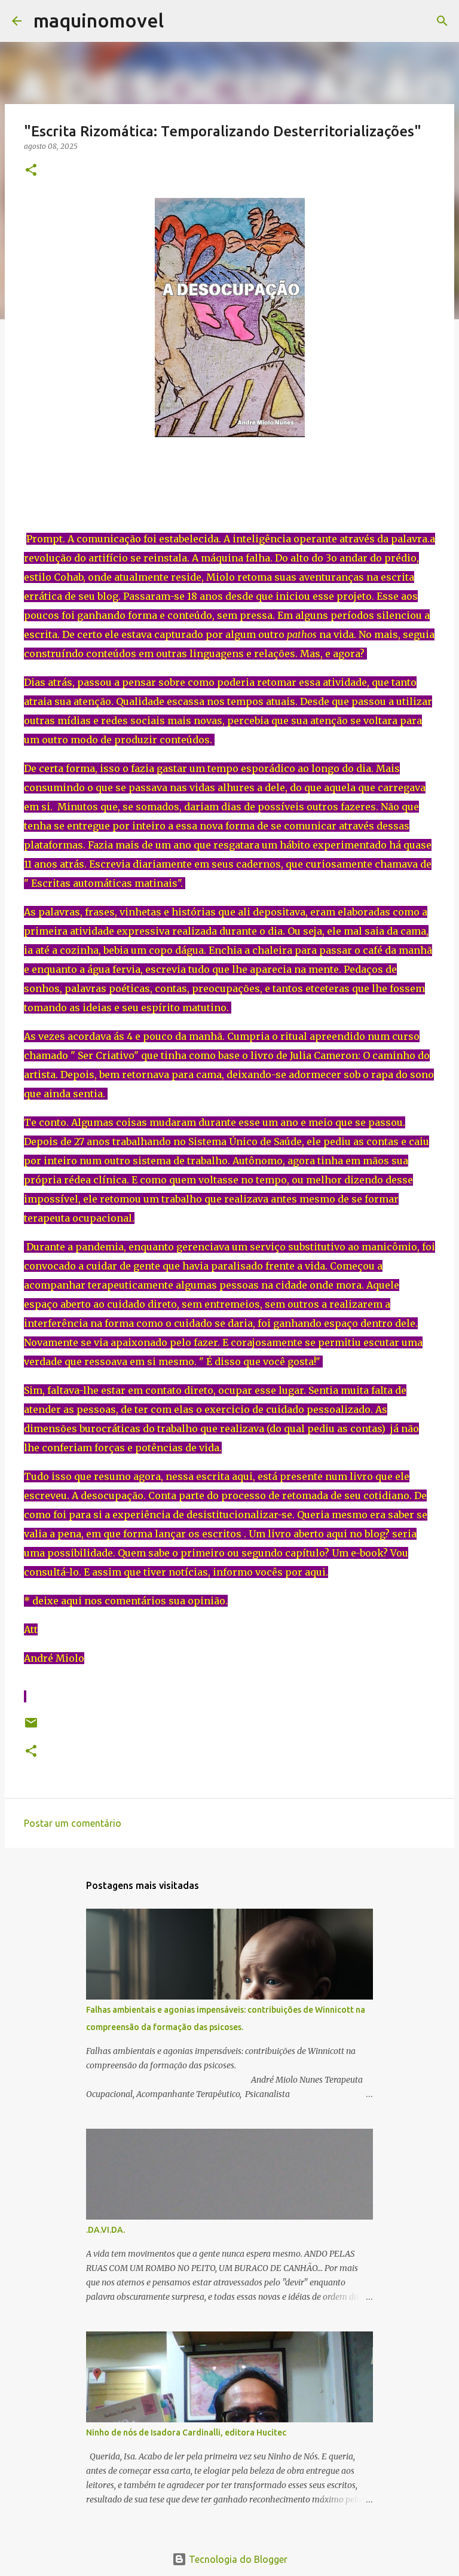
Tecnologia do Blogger (237, 2559)
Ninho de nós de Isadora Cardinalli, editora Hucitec (186, 2432)
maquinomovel (99, 20)
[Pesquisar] (180, 21)
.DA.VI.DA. (105, 2230)
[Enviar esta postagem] (31, 1727)
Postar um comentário (73, 1823)
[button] (31, 171)
